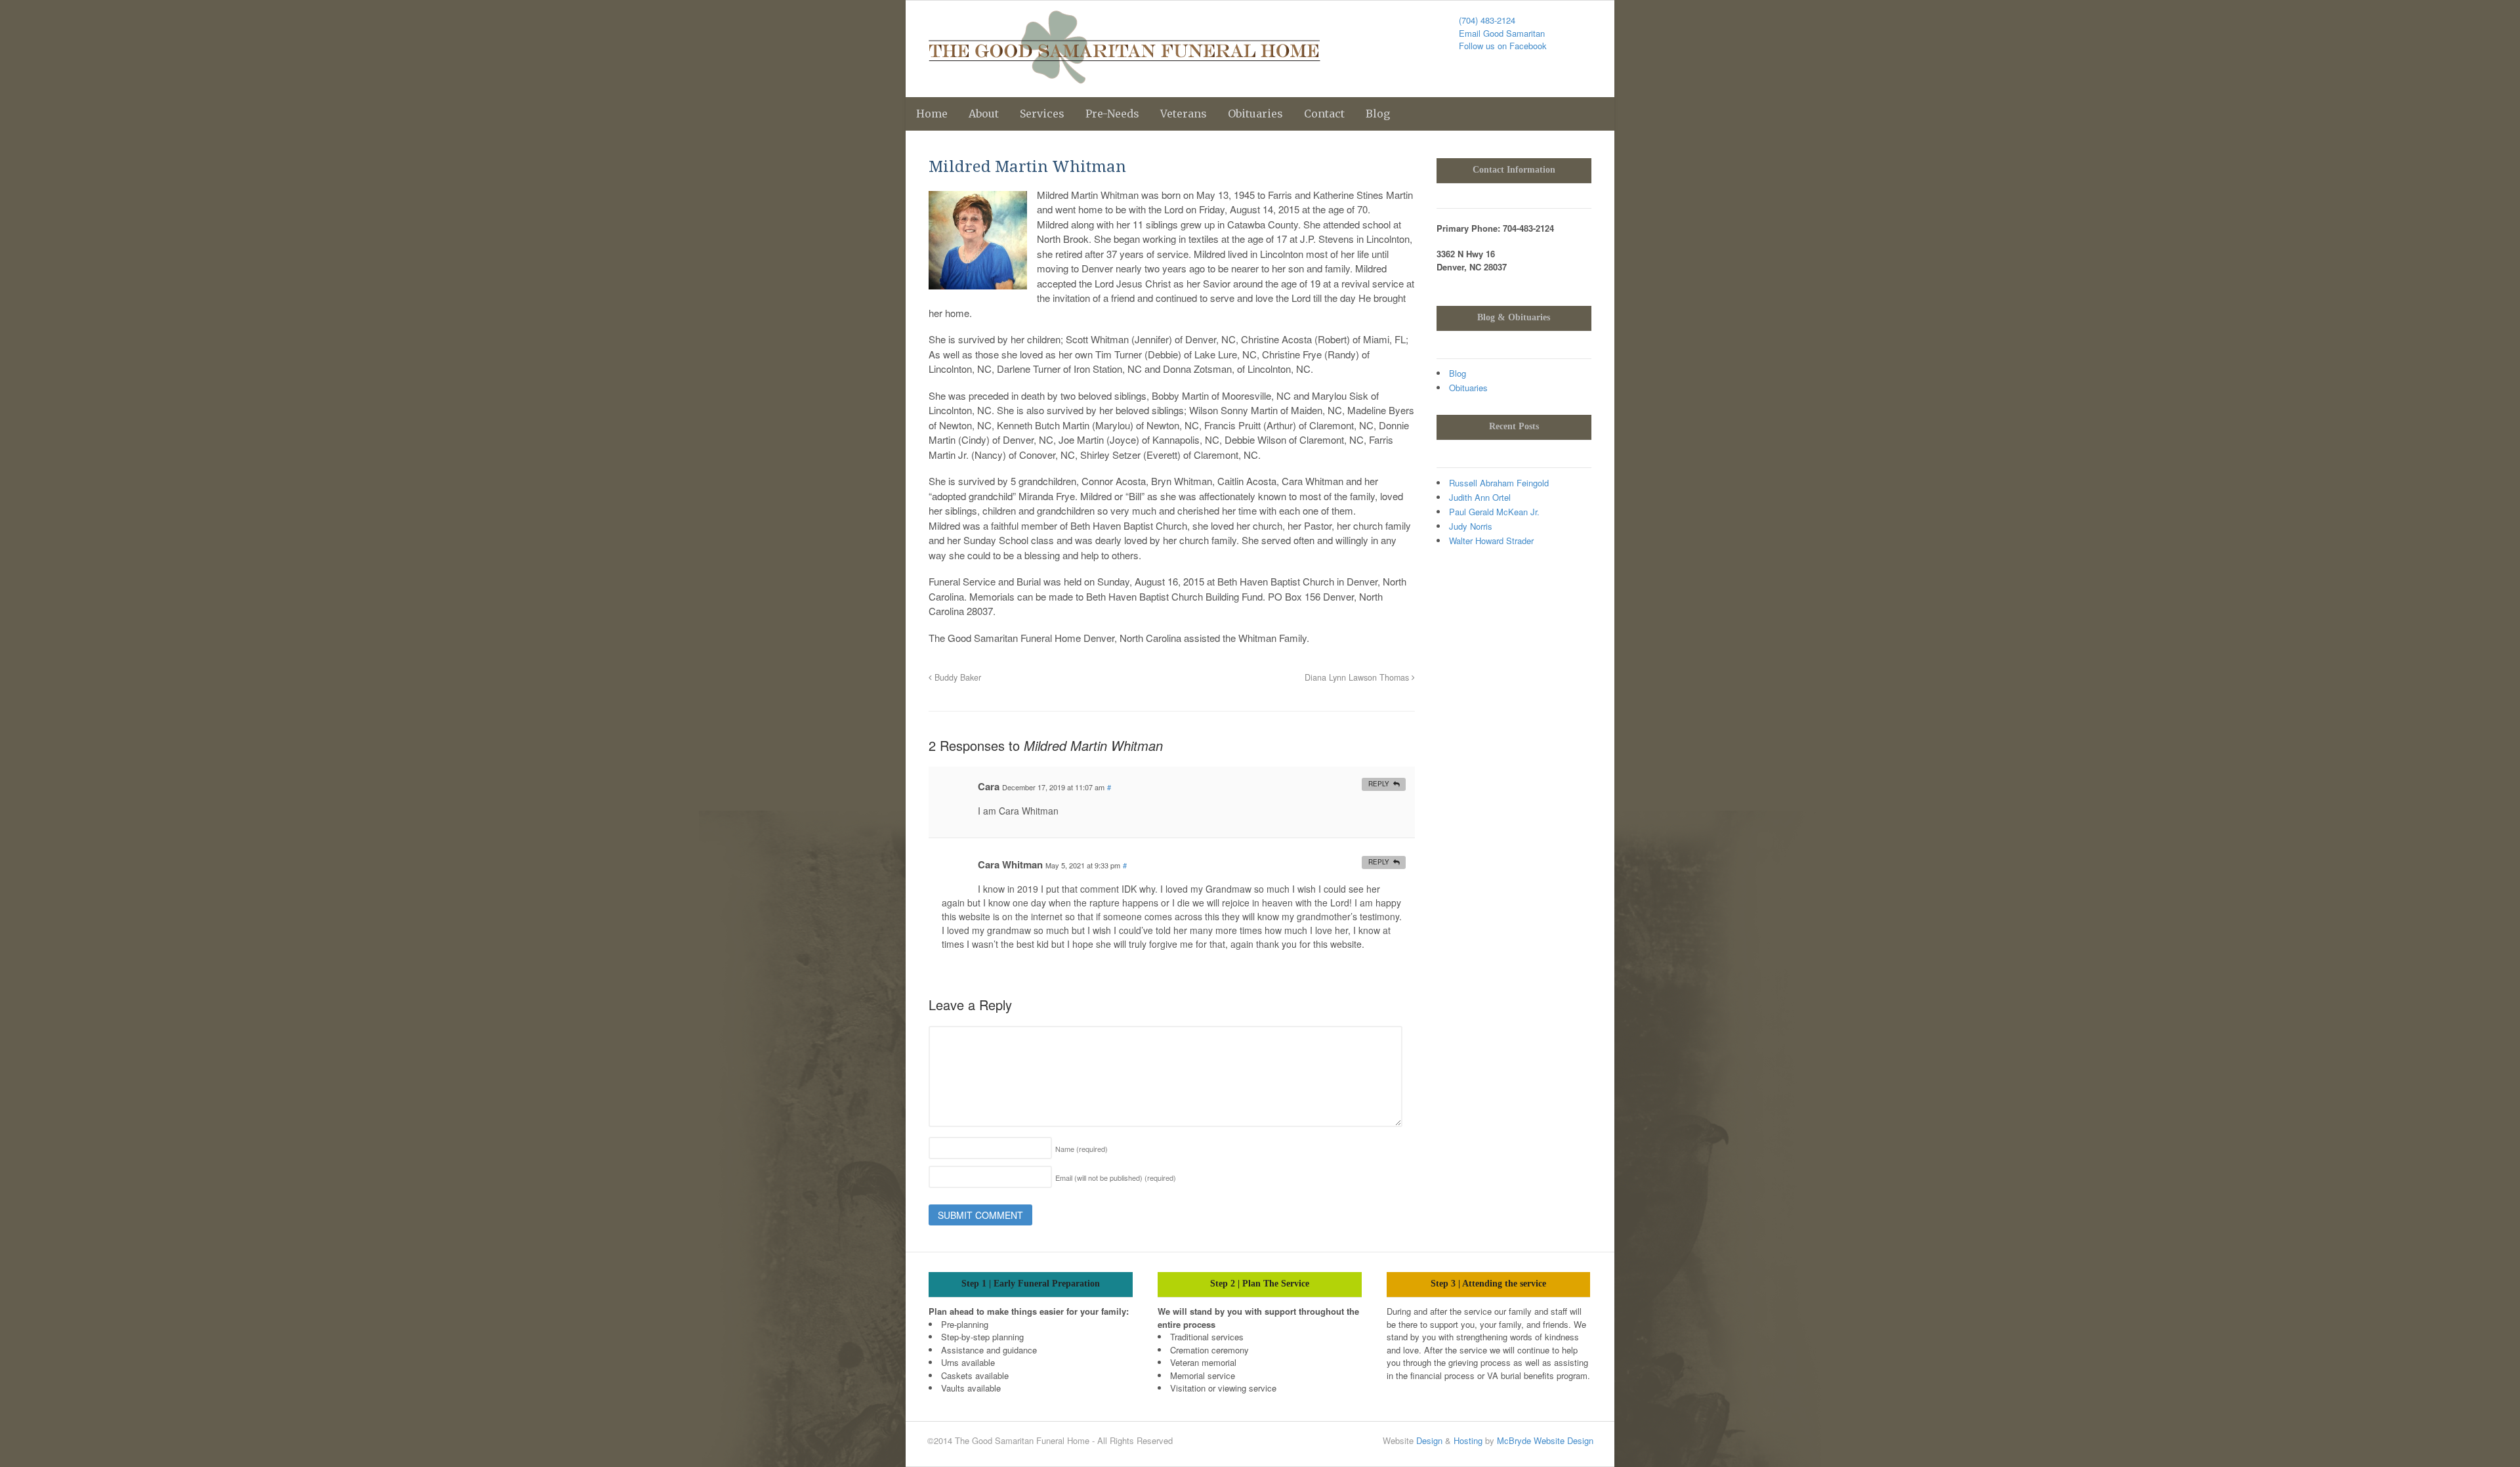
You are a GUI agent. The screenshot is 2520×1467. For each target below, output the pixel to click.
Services (1042, 114)
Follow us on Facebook (1503, 46)
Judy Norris (1471, 526)
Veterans (1184, 114)
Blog (1378, 114)
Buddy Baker (956, 677)
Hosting (1468, 1440)
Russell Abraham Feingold (1499, 483)
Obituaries (1255, 114)
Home (932, 114)
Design (1429, 1440)
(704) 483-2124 (1487, 20)
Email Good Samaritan (1502, 33)
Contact (1324, 114)
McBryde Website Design (1545, 1440)
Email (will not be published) (1116, 1178)
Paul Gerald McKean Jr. (1494, 512)
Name (1081, 1149)
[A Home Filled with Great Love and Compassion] (1124, 77)
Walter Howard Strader (1491, 541)
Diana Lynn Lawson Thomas (1358, 677)
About (984, 114)
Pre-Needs (1112, 114)
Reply (1379, 784)
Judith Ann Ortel (1480, 497)
